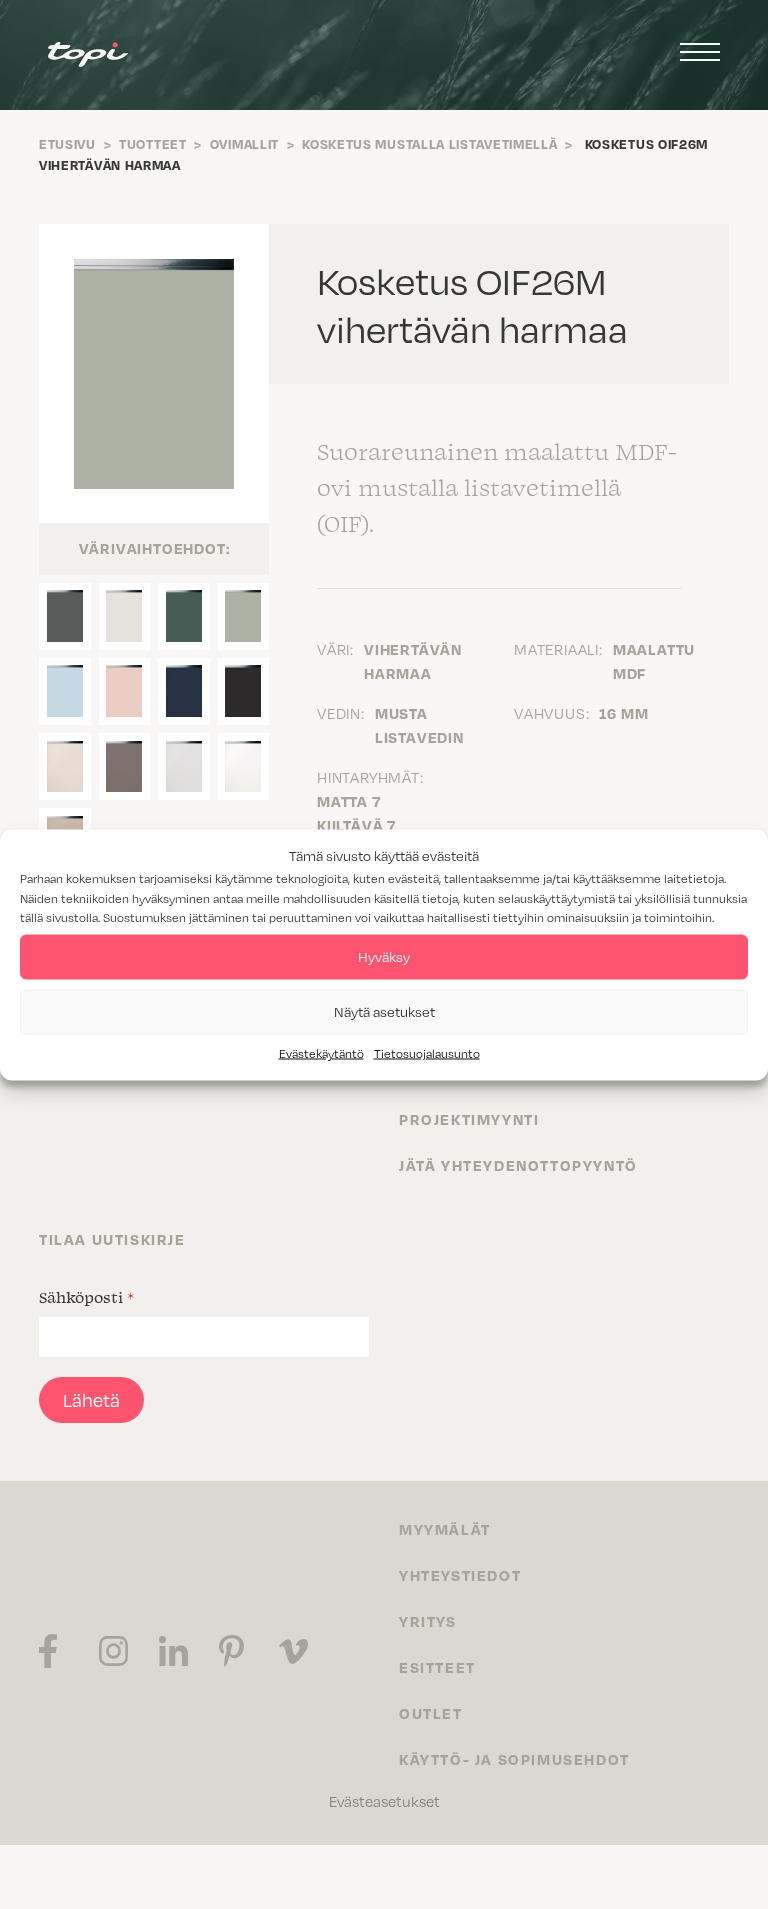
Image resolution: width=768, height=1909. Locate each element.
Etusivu (67, 144)
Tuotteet (153, 144)
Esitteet (437, 1667)
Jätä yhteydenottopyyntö (518, 1165)
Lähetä (91, 1399)
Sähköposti (86, 1297)
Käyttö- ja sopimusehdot (514, 1759)
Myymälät (445, 1529)
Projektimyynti (469, 1119)
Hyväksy (384, 956)
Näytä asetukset (384, 1011)
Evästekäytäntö (321, 1052)
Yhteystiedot (460, 1575)
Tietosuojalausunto (427, 1052)
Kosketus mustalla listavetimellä (429, 144)
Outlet (431, 1713)
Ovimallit (244, 144)
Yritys (428, 1621)
